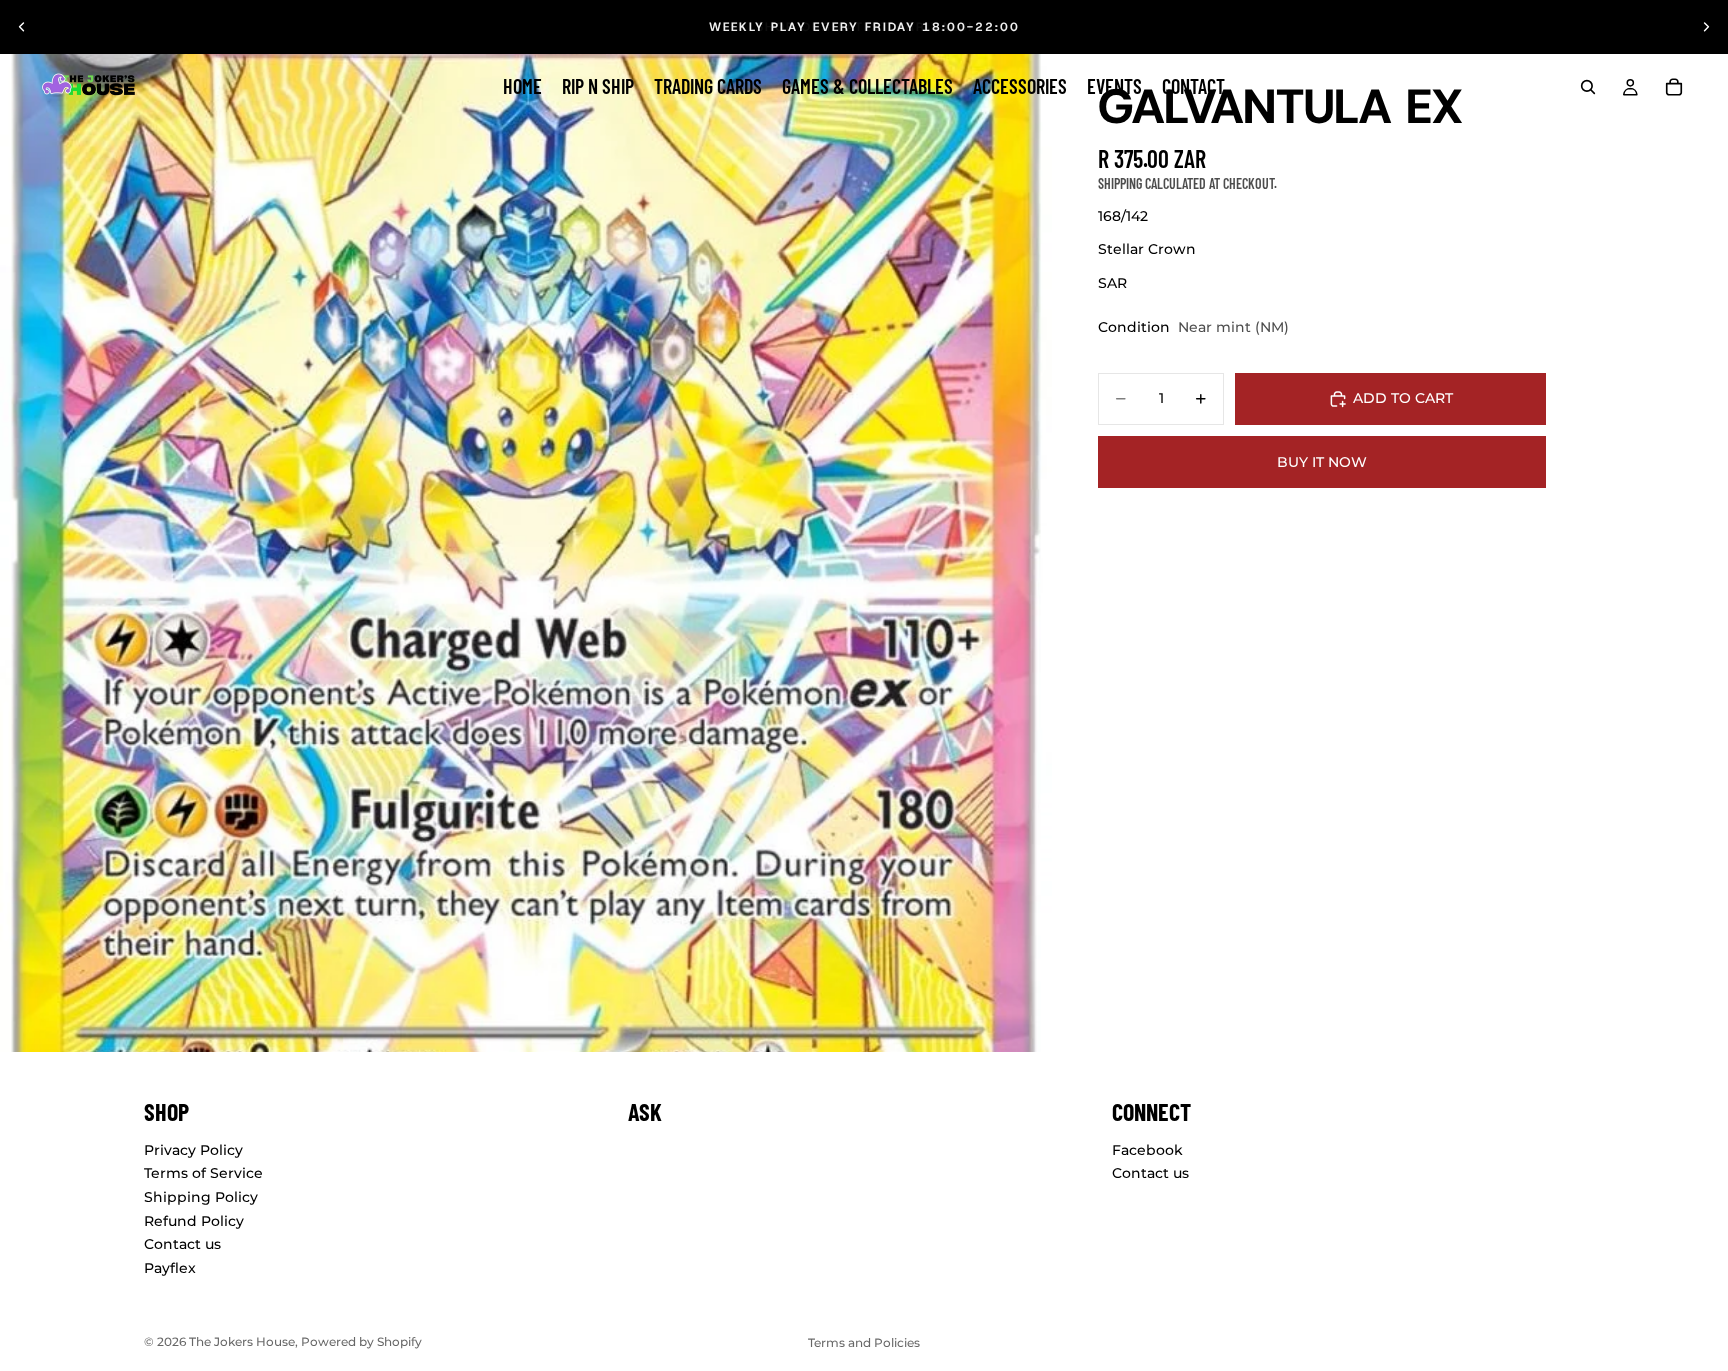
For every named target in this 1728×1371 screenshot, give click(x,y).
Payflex (170, 1268)
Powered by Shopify (361, 1341)
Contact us (182, 1244)
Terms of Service (203, 1173)
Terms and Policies (864, 1342)
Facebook (1147, 1150)
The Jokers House (242, 1341)
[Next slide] (1706, 27)
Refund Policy (194, 1221)
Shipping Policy (201, 1197)
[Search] (1588, 87)
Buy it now (1322, 462)
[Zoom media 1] (526, 526)
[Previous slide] (22, 27)
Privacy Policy (193, 1150)
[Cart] (1674, 87)
